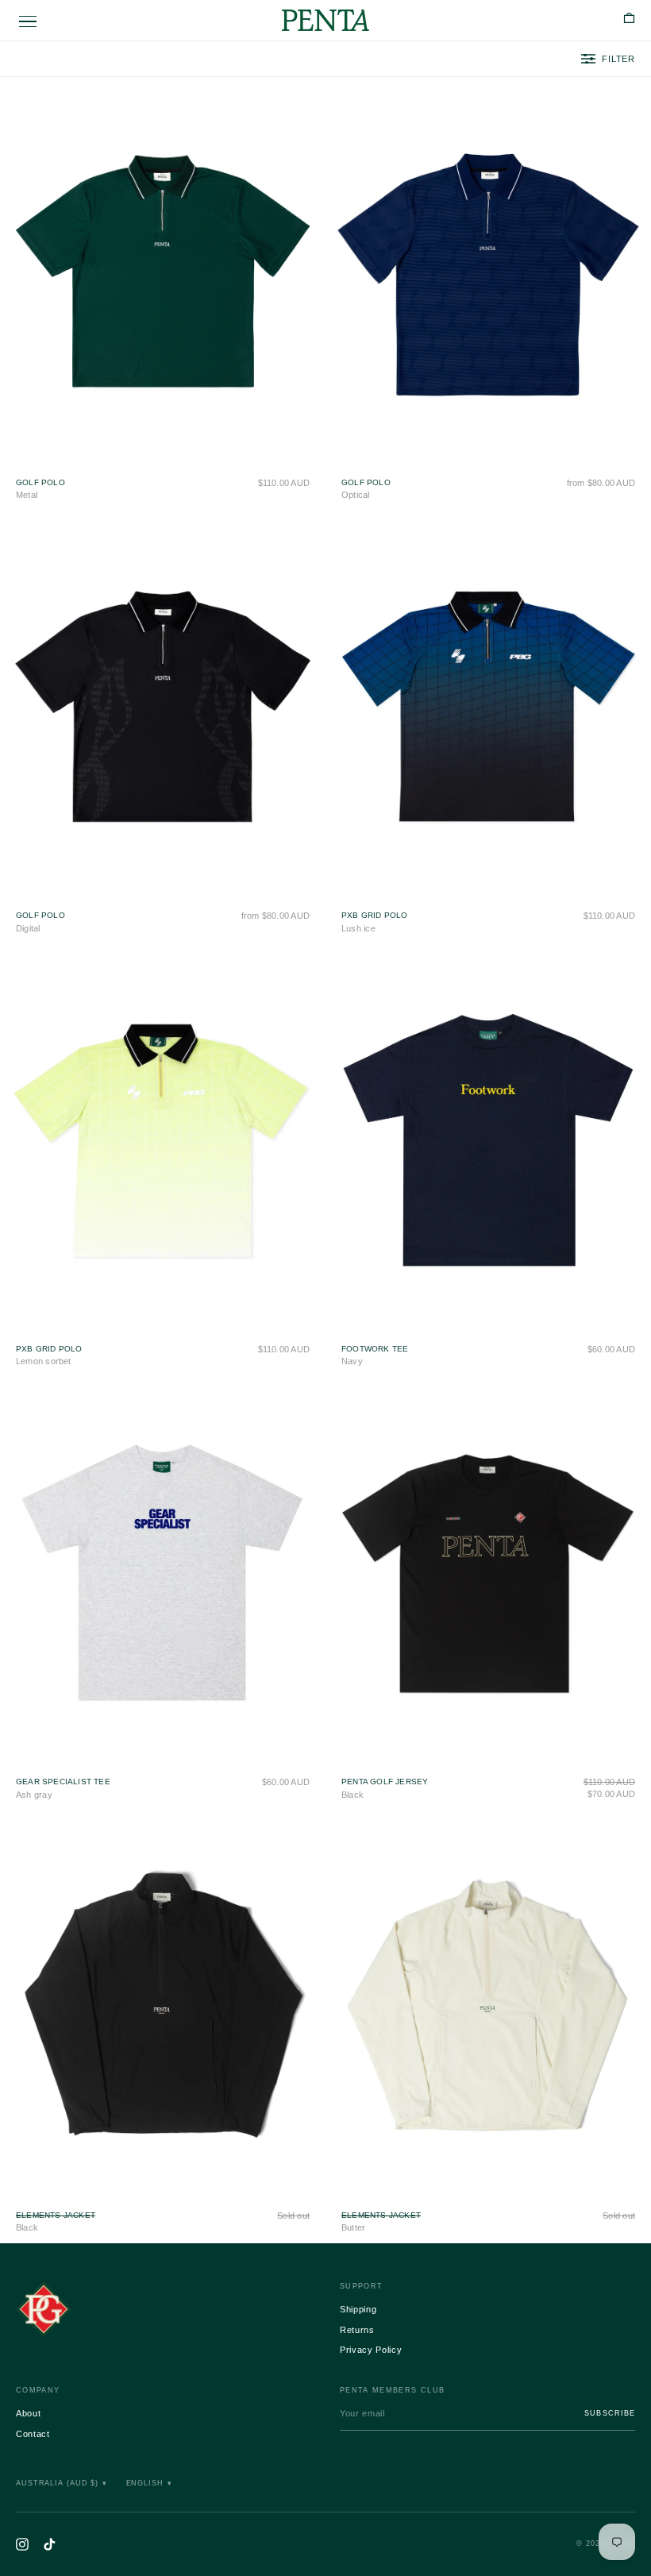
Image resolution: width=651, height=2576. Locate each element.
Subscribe (610, 2413)
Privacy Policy (371, 2350)
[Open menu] (28, 22)
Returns (357, 2330)
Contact (33, 2434)
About (28, 2413)
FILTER (618, 59)
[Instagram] (22, 2544)
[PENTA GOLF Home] (164, 2309)
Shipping (358, 2309)
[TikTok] (49, 2544)
